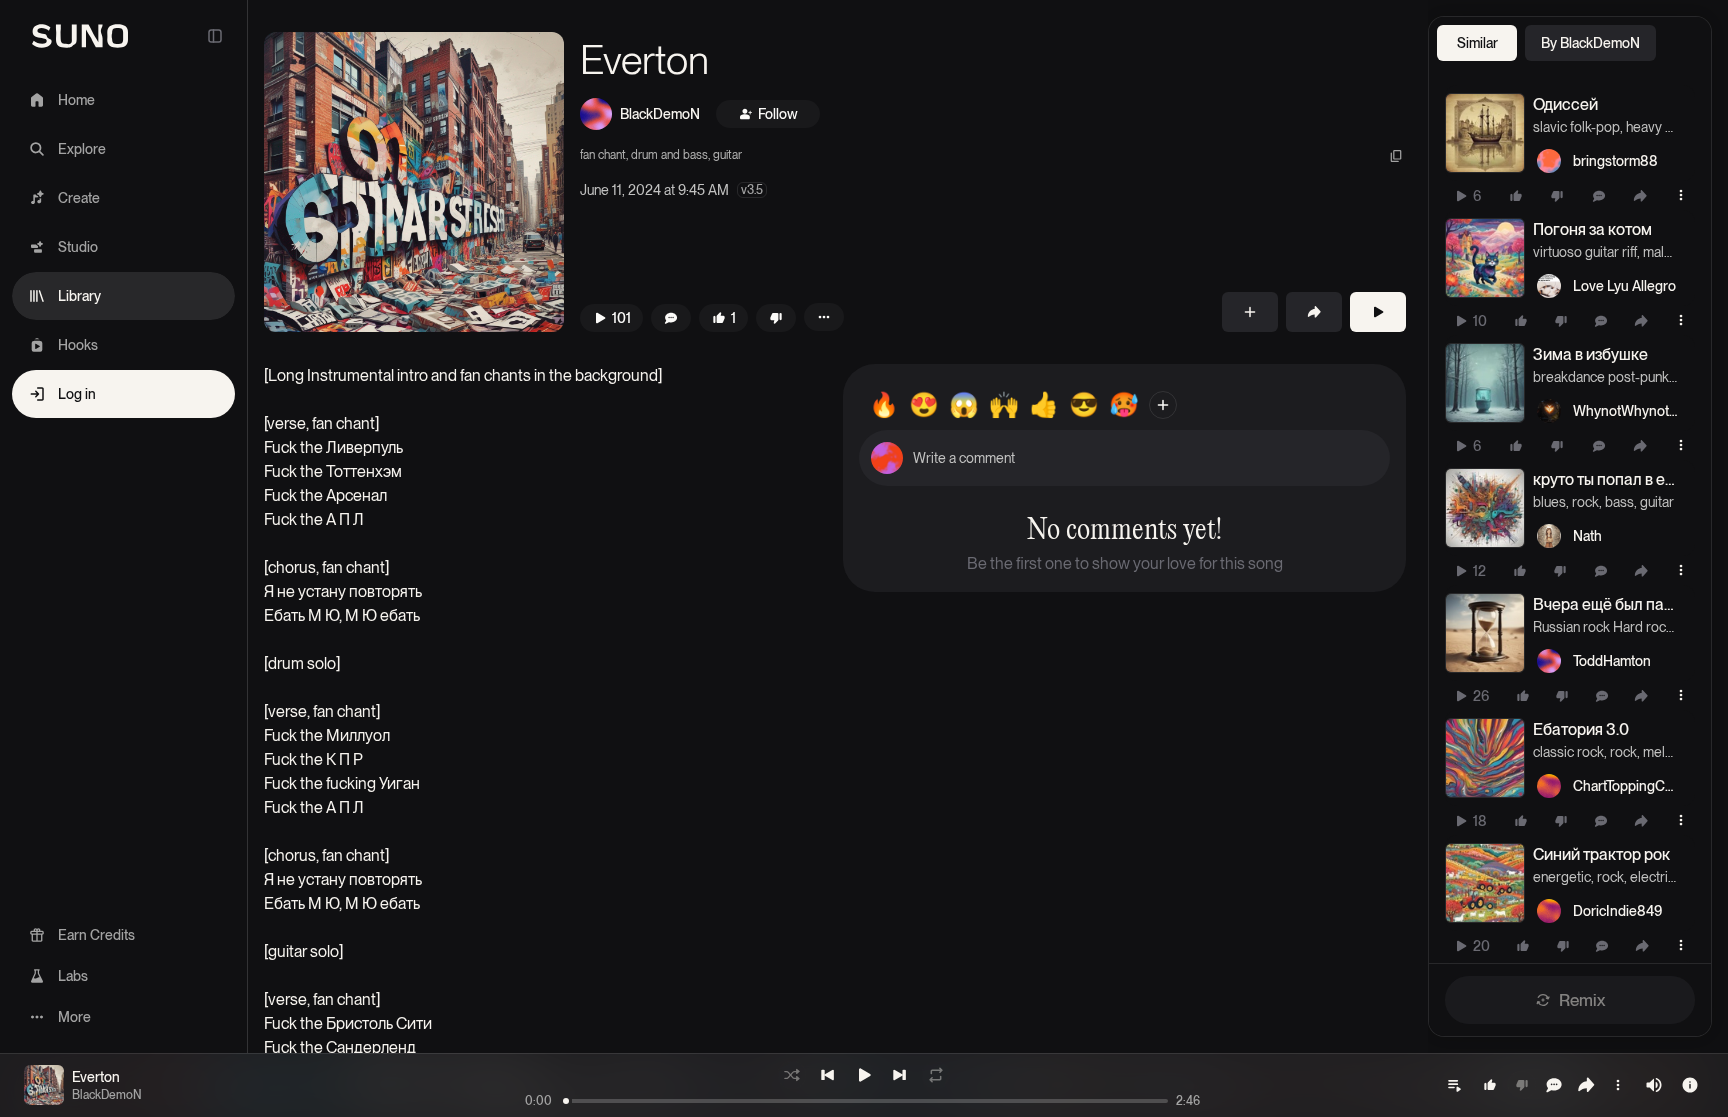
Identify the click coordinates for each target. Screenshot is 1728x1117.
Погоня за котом (1592, 229)
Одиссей (1565, 104)
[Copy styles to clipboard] (1396, 156)
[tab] (1477, 43)
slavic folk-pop (1576, 127)
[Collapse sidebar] (215, 36)
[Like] (1516, 196)
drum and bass (669, 155)
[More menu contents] (824, 317)
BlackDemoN (660, 114)
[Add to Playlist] (1250, 312)
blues (1549, 502)
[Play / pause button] (1485, 133)
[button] (414, 182)
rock (1585, 502)
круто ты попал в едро (1605, 479)
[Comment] (1599, 196)
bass (1619, 502)
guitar (727, 155)
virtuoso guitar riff (1585, 252)
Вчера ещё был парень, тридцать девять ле (1605, 604)
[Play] (1378, 312)
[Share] (1640, 196)
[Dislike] (1557, 196)
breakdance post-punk (1601, 377)
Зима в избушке (1590, 354)
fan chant (603, 155)
